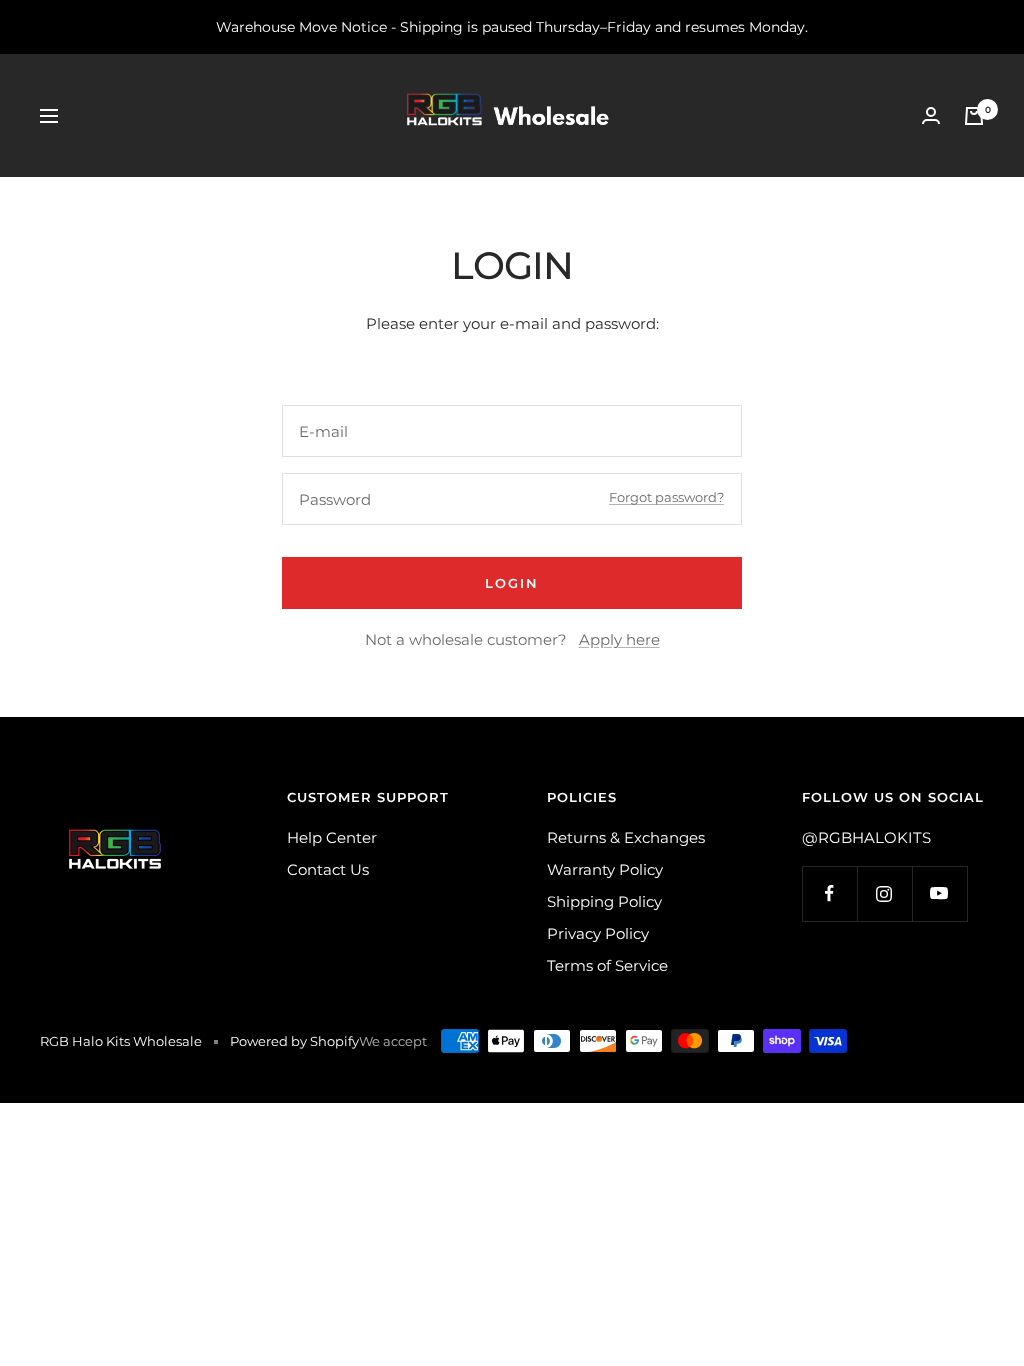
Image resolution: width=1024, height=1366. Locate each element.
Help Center (332, 837)
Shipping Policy (604, 901)
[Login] (931, 115)
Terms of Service (607, 965)
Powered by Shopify (294, 1041)
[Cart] (974, 116)
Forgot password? (666, 497)
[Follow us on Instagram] (884, 893)
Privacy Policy (598, 933)
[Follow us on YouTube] (939, 893)
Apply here (619, 639)
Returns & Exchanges (626, 837)
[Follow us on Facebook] (829, 893)
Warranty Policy (605, 869)
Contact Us (328, 869)
